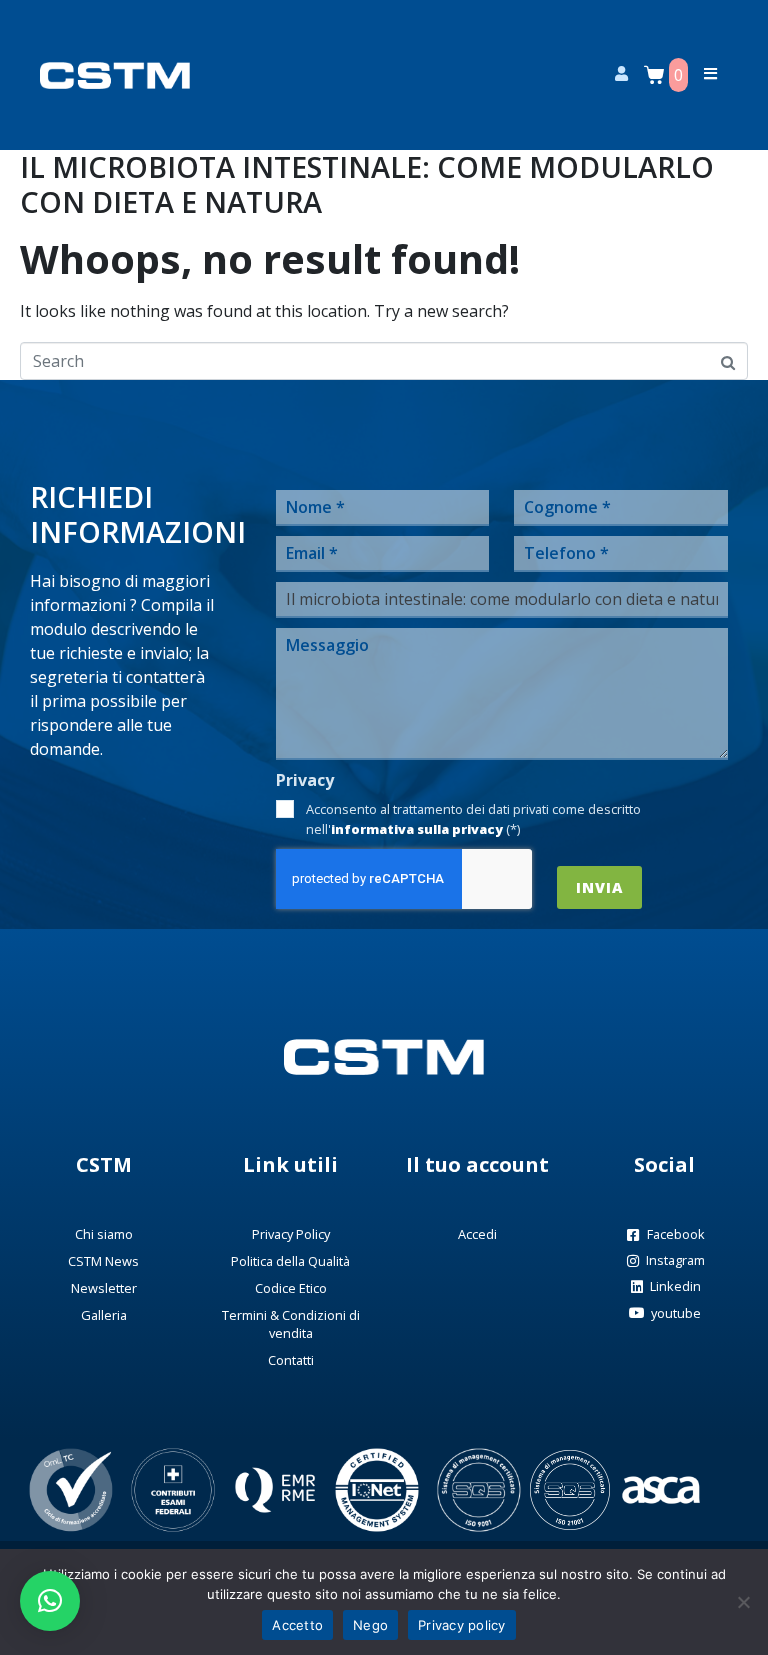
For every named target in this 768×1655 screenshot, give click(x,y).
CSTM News (103, 1261)
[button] (50, 1601)
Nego (370, 1625)
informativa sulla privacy (417, 829)
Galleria (104, 1315)
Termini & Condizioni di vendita (291, 1324)
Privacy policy (462, 1625)
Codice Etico (291, 1288)
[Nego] (743, 1602)
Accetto (297, 1625)
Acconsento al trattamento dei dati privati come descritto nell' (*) (473, 819)
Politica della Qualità (290, 1261)
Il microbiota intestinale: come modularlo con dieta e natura (367, 184)
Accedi (477, 1234)
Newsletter (104, 1288)
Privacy (305, 780)
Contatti (291, 1360)
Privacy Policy (291, 1234)
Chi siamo (104, 1234)
